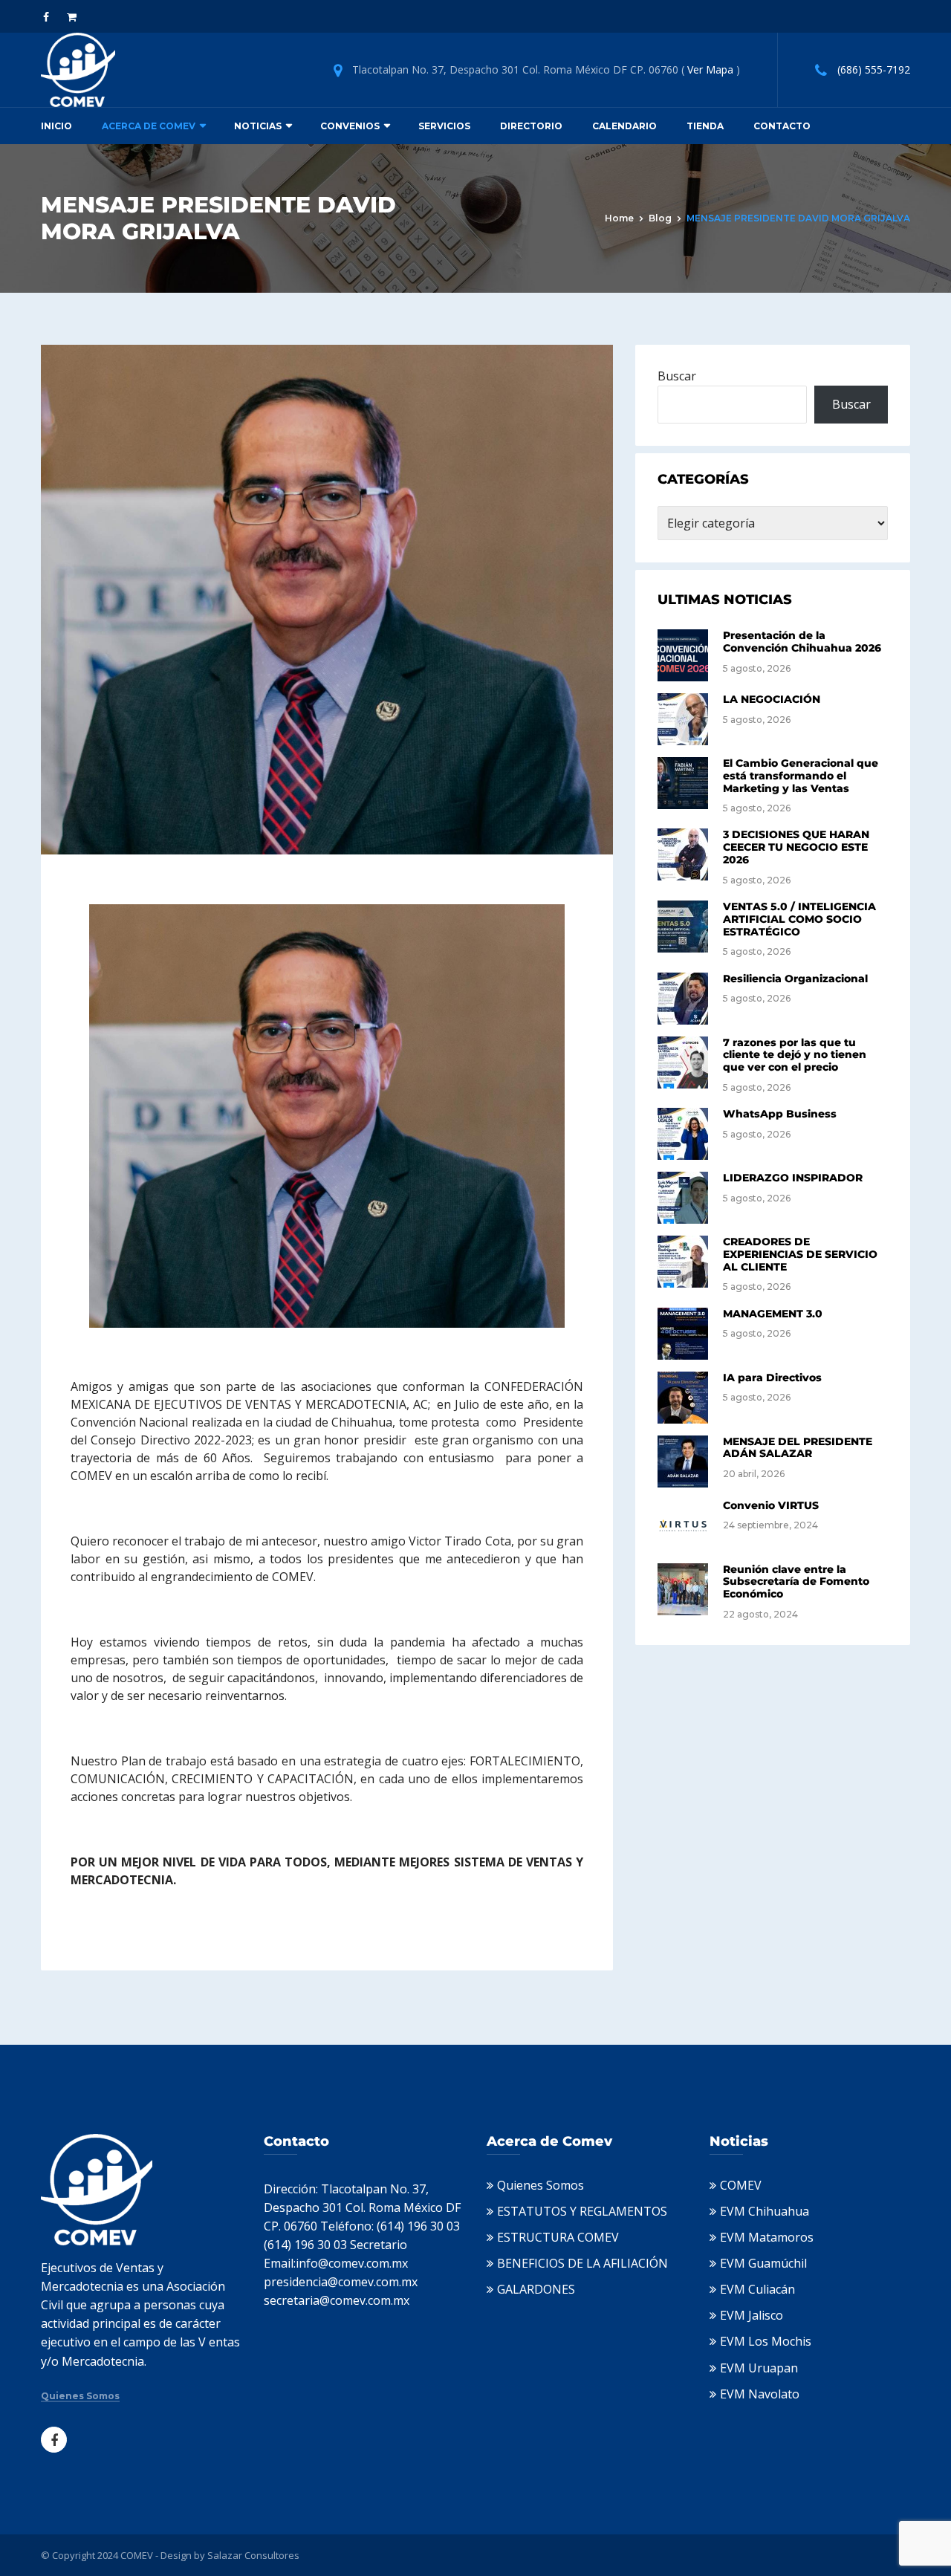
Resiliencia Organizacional (795, 979)
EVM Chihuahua (765, 2211)
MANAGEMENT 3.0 (773, 1314)
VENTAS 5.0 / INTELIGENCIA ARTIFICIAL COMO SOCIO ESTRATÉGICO (799, 919)
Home (619, 218)
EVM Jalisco (752, 2315)
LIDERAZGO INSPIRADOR (793, 1178)
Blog (660, 218)
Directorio (531, 126)
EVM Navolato (760, 2394)
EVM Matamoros (767, 2237)
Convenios (350, 126)
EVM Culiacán (757, 2289)
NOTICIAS (258, 126)
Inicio (56, 126)
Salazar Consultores (253, 2555)
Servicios (444, 126)
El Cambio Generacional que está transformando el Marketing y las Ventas (801, 776)
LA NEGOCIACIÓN (772, 699)
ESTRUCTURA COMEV (558, 2237)
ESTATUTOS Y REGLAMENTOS (582, 2211)
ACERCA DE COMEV (149, 126)
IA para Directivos (772, 1378)
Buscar (677, 376)
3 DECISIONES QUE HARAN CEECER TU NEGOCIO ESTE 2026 (796, 847)
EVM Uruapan (759, 2368)
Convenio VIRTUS (771, 1505)
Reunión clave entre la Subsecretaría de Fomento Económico (796, 1582)
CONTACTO (782, 126)
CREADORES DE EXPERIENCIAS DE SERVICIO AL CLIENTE (800, 1254)
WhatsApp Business (780, 1114)
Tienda (705, 126)
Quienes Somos (80, 2396)
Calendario (624, 126)
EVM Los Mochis (766, 2341)
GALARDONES (536, 2289)
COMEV (741, 2185)
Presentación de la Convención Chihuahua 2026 (802, 642)
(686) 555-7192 (874, 69)
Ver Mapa (710, 69)
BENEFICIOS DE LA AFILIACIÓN (582, 2263)
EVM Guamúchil (763, 2263)
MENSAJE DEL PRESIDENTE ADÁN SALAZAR (798, 1448)
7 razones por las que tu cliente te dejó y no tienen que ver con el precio (795, 1055)
